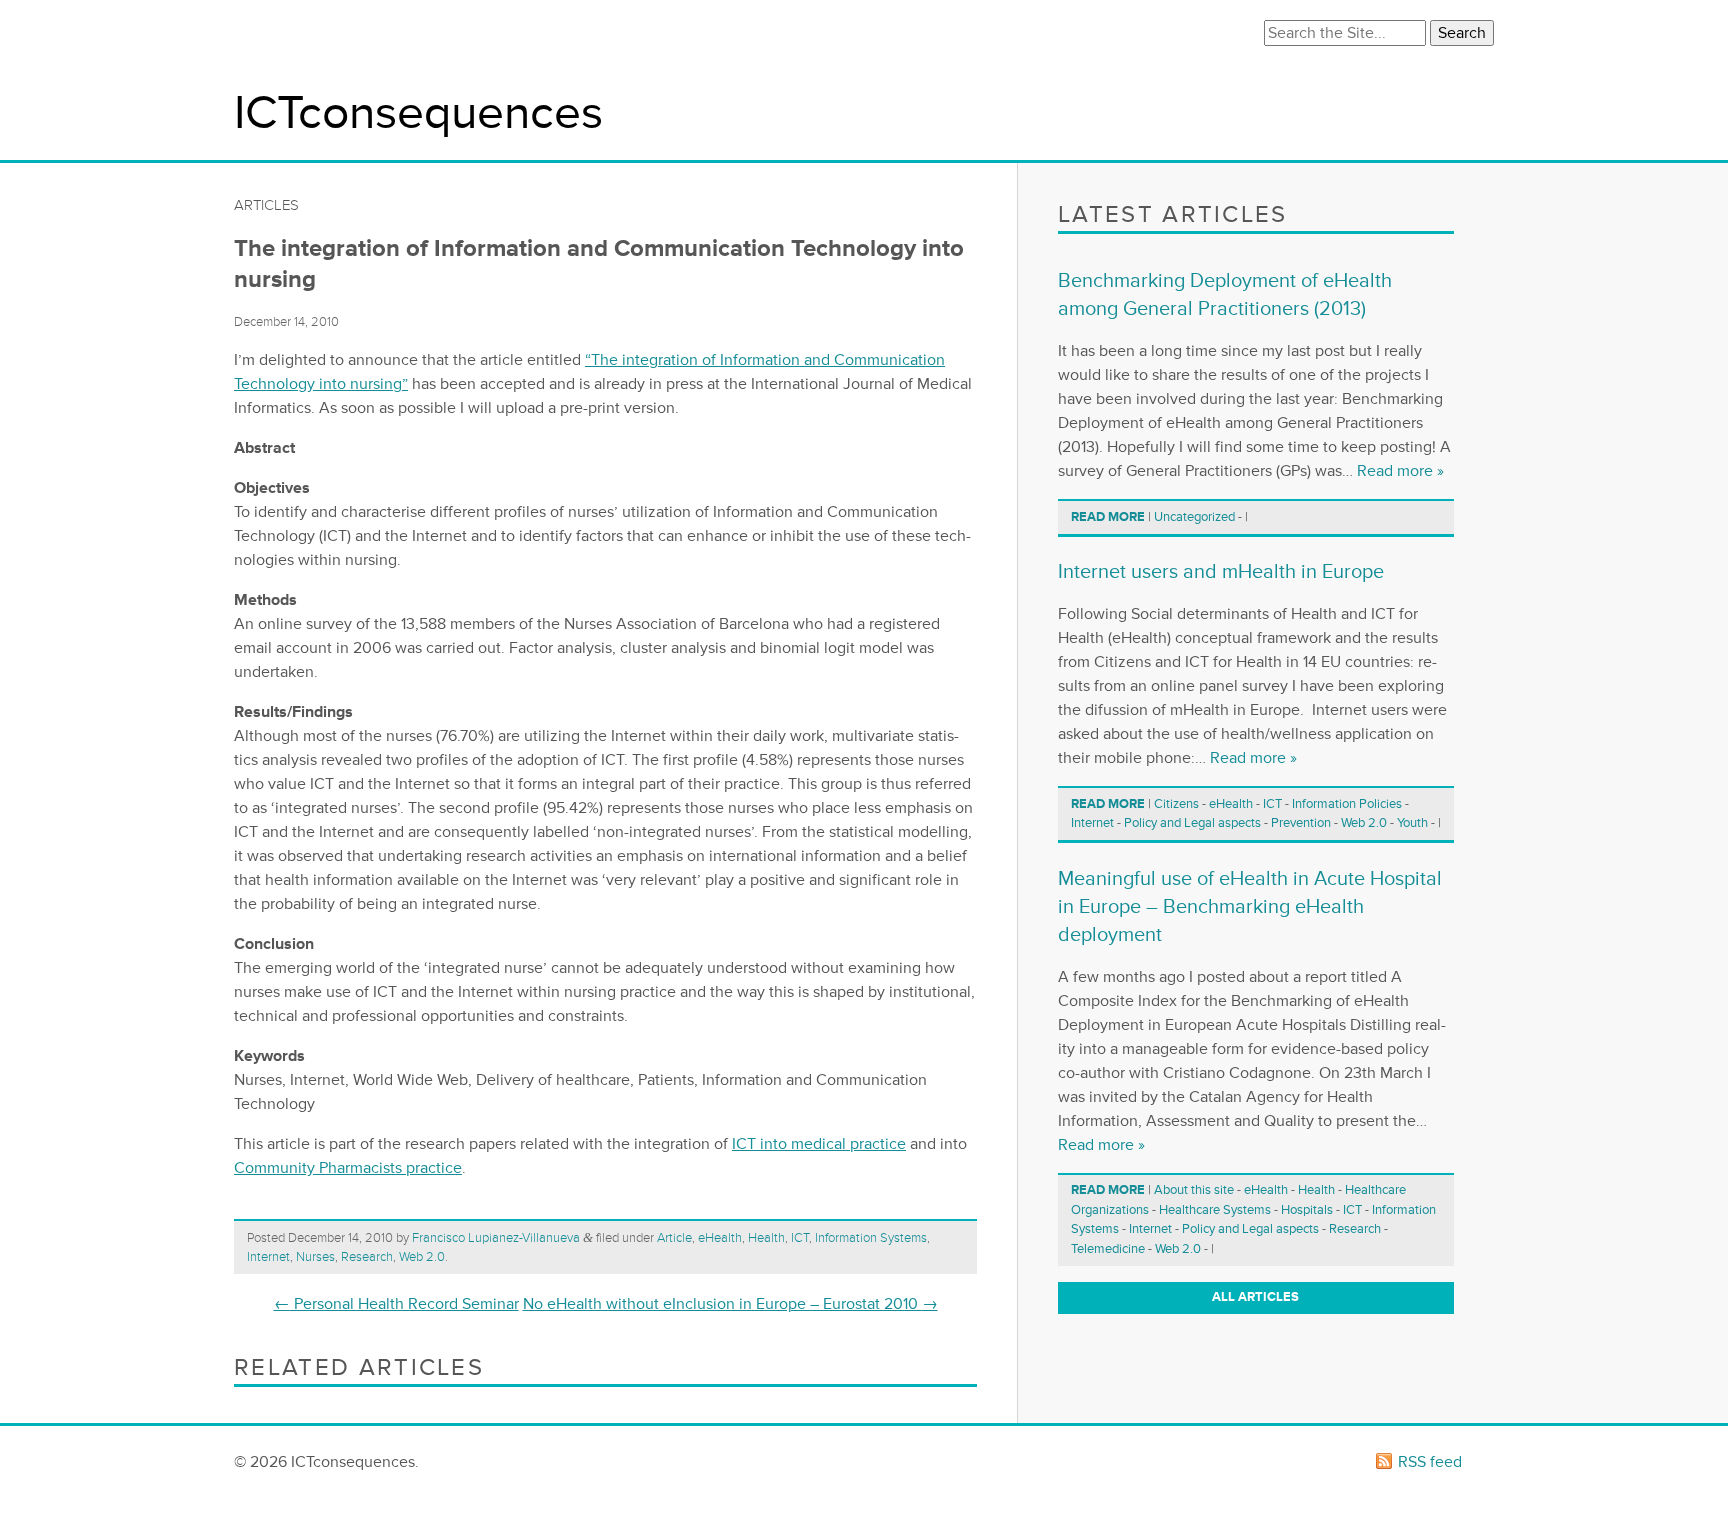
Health (766, 1238)
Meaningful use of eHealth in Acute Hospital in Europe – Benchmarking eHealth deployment (1250, 907)
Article (674, 1238)
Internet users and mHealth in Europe (1221, 572)
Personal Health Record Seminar (396, 1304)
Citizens (1176, 804)
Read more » (1400, 471)
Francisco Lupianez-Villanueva (496, 1238)
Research (367, 1257)
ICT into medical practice (819, 1144)
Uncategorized (1194, 517)
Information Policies (1347, 804)
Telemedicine (1108, 1249)
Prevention (1301, 823)
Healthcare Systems (1215, 1210)
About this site (1194, 1190)
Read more (1108, 517)
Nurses (315, 1257)
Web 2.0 (422, 1257)
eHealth (720, 1238)
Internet (268, 1257)
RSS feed (1430, 1462)
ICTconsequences (418, 113)
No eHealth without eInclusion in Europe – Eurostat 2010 (730, 1304)
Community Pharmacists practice (348, 1168)
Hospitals (1307, 1210)
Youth (1412, 823)
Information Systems (871, 1238)
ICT (800, 1238)
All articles (1255, 1297)
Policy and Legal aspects (1192, 823)
